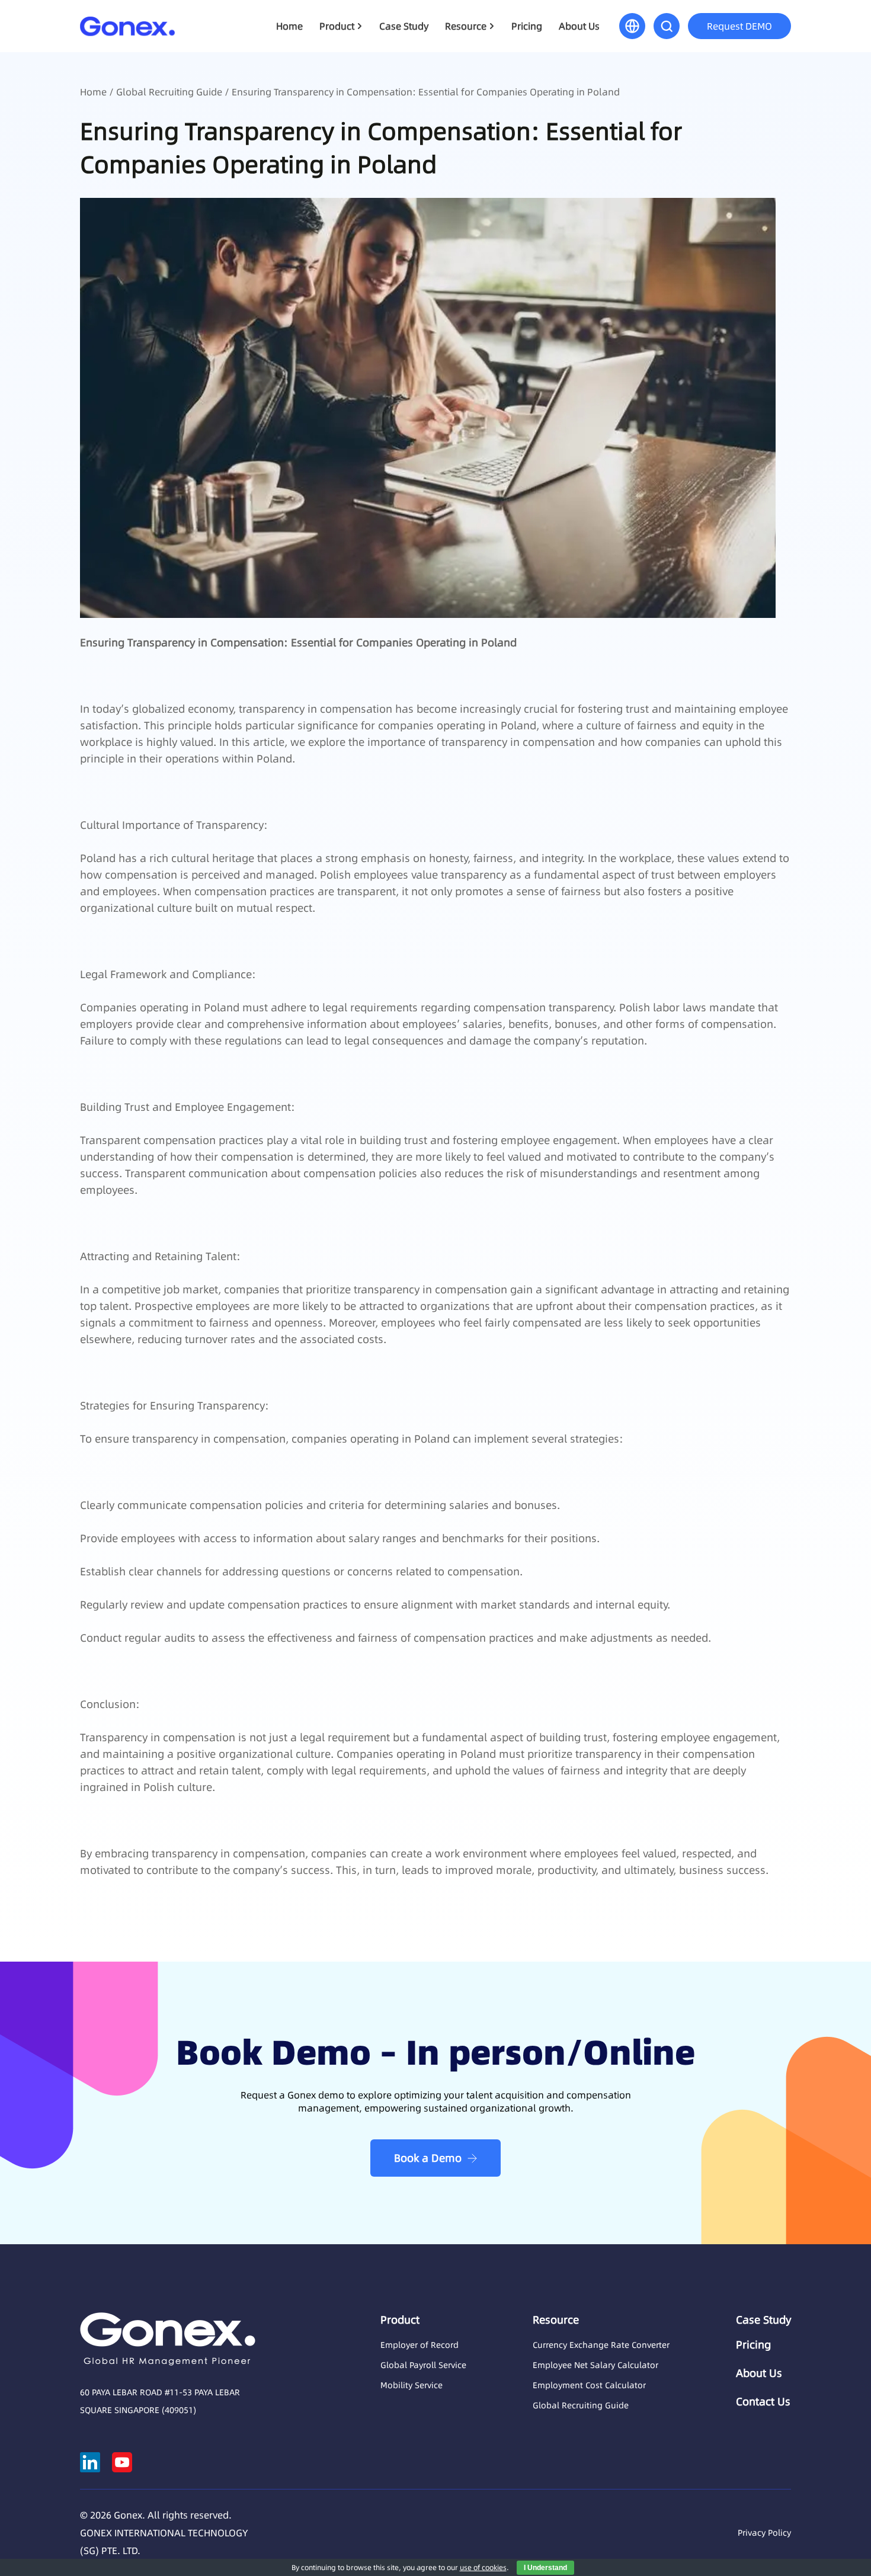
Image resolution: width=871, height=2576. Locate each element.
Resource (466, 26)
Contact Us (763, 2402)
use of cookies (483, 2567)
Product (337, 26)
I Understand (545, 2568)
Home (289, 26)
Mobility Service (412, 2385)
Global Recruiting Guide (169, 92)
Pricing (527, 26)
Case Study (404, 26)
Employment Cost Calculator (589, 2385)
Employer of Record (420, 2345)
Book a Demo (428, 2158)
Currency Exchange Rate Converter (601, 2345)
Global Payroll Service (423, 2365)
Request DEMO (739, 26)
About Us (579, 26)
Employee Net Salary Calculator (595, 2365)
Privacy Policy (764, 2533)
